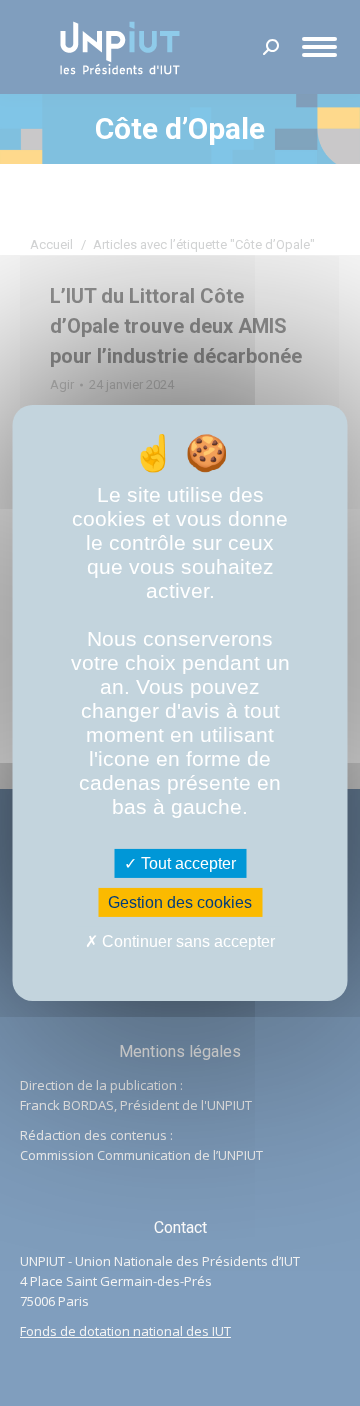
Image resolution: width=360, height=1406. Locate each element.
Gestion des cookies (180, 902)
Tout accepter (186, 863)
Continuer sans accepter (186, 941)
